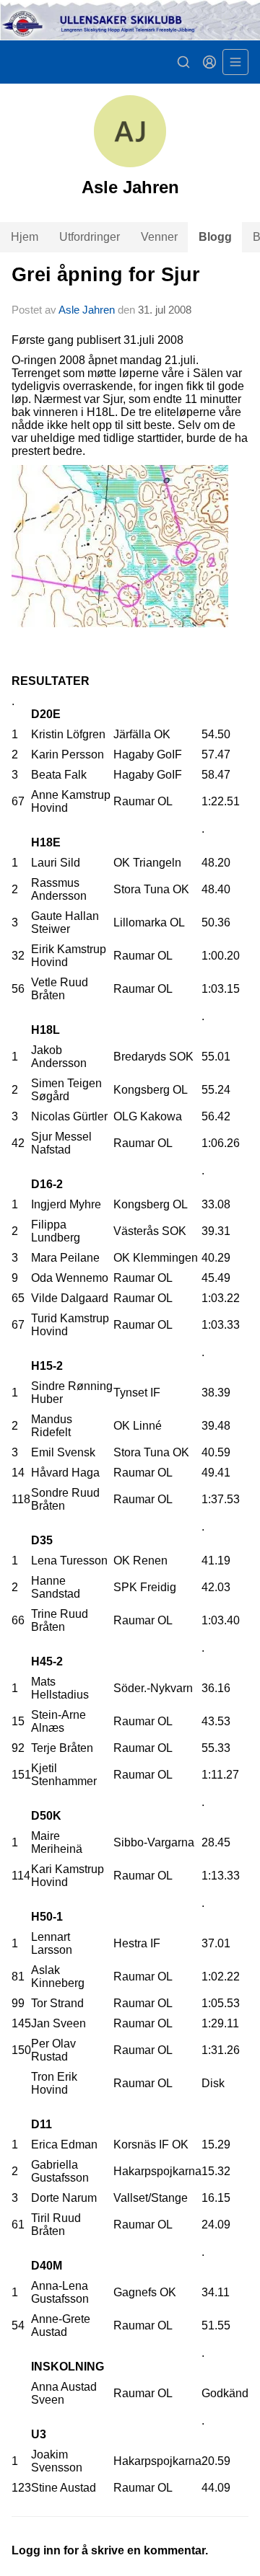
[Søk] (183, 62)
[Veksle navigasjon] (235, 62)
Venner (159, 237)
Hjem (25, 237)
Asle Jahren (87, 310)
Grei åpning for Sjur (106, 275)
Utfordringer (90, 237)
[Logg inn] (209, 62)
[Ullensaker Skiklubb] (130, 20)
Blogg (215, 237)
